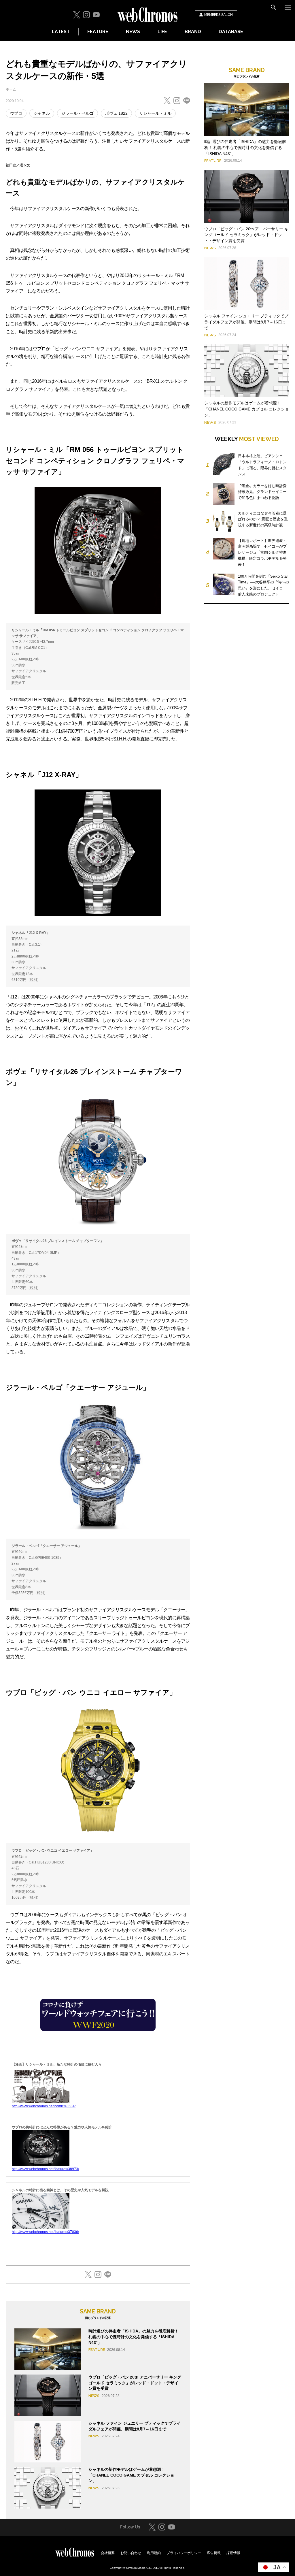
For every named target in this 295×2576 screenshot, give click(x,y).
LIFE (162, 32)
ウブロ (16, 113)
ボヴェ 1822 (116, 113)
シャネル (42, 113)
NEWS (133, 32)
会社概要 (108, 2553)
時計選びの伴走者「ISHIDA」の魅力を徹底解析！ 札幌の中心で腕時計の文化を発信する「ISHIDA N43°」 (134, 2337)
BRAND (193, 32)
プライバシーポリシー (184, 2553)
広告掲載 (214, 2553)
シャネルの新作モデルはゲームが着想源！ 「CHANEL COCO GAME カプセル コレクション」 (131, 2475)
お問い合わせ (131, 2553)
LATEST (61, 32)
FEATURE (98, 32)
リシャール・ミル (155, 113)
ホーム (11, 89)
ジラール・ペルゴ (77, 113)
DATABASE (231, 32)
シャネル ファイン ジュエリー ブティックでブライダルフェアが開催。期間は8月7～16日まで (246, 322)
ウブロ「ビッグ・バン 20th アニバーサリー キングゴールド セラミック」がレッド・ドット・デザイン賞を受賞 (135, 2383)
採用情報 (233, 2553)
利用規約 (154, 2553)
